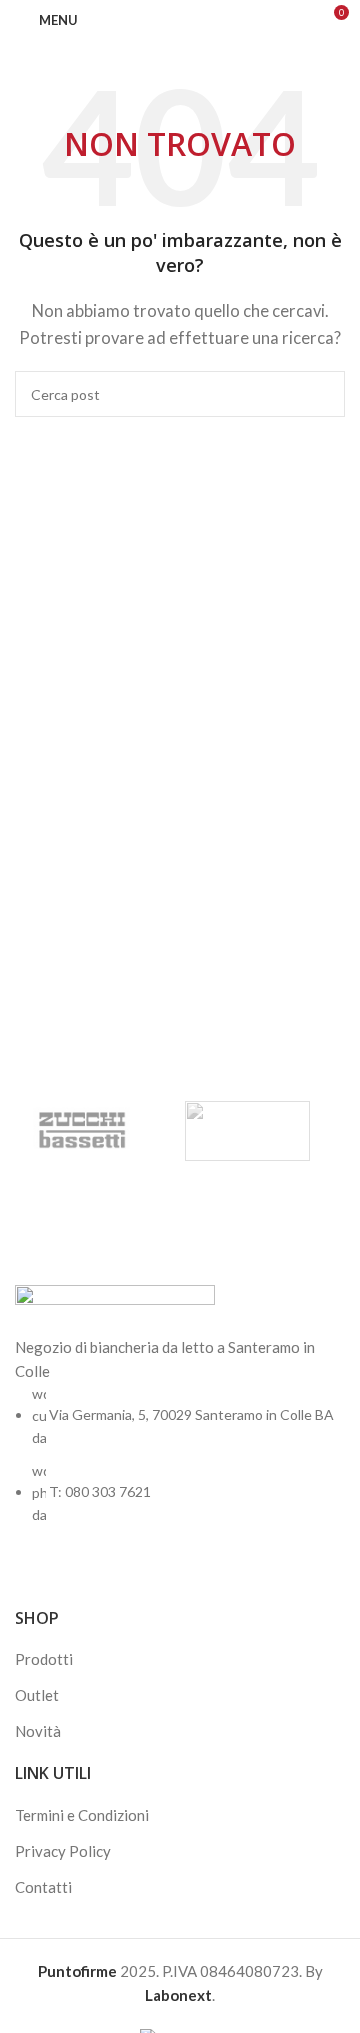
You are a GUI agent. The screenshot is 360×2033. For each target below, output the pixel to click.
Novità (38, 1731)
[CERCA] (322, 394)
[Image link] (115, 1307)
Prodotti (44, 1659)
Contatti (43, 1887)
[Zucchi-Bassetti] (82, 1131)
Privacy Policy (63, 1851)
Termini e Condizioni (82, 1815)
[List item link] (180, 1455)
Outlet (37, 1695)
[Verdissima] (247, 1131)
